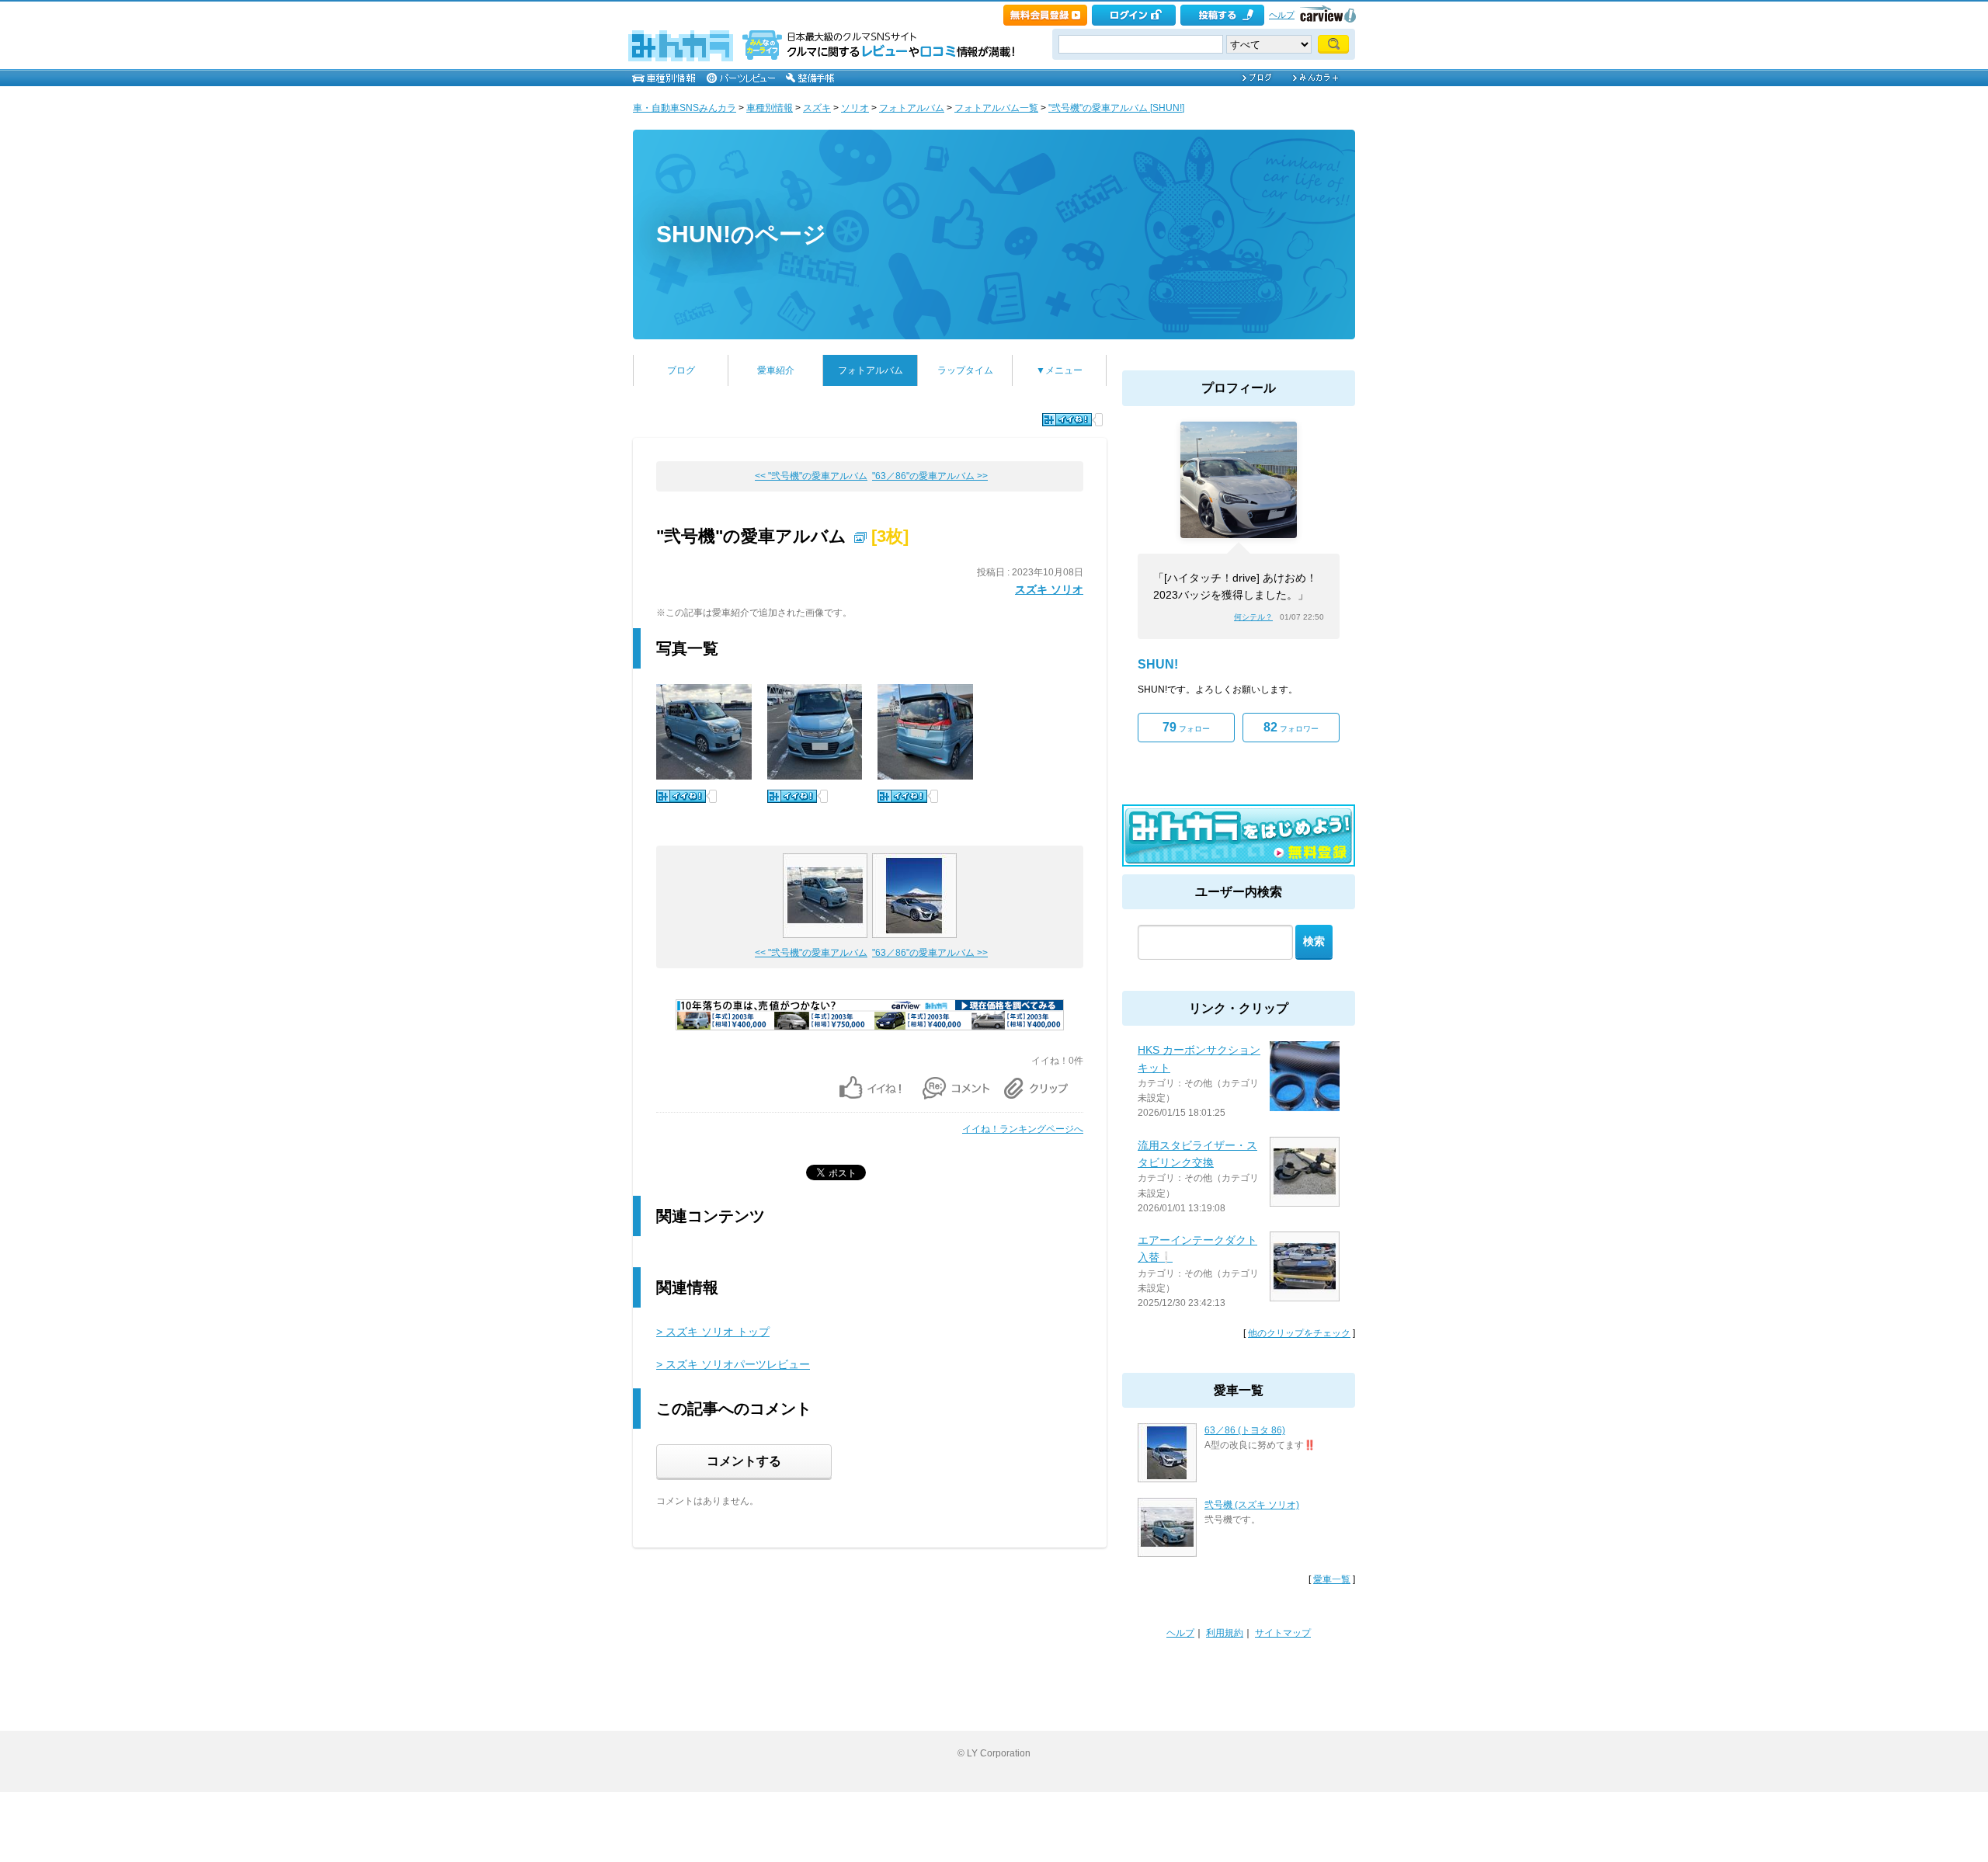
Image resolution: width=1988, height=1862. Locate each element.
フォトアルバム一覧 (996, 108)
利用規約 (1225, 1633)
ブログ (681, 370)
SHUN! (1158, 664)
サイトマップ (1283, 1633)
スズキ (817, 108)
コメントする (744, 1461)
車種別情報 (770, 108)
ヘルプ (1282, 15)
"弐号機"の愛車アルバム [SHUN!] (1116, 108)
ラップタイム (965, 370)
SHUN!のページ (741, 234)
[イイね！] (1067, 420)
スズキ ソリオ (1049, 589)
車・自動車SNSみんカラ (685, 108)
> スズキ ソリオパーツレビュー (733, 1364)
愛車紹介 (776, 370)
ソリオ (855, 108)
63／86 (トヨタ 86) (1245, 1430)
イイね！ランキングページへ (1023, 1129)
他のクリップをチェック (1299, 1333)
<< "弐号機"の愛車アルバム (811, 476)
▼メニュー (1059, 370)
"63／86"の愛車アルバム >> (930, 476)
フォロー (1186, 727)
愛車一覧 (1332, 1579)
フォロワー (1291, 727)
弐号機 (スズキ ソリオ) (1252, 1505)
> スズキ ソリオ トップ (713, 1332)
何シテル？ (1253, 617)
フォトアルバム (912, 108)
